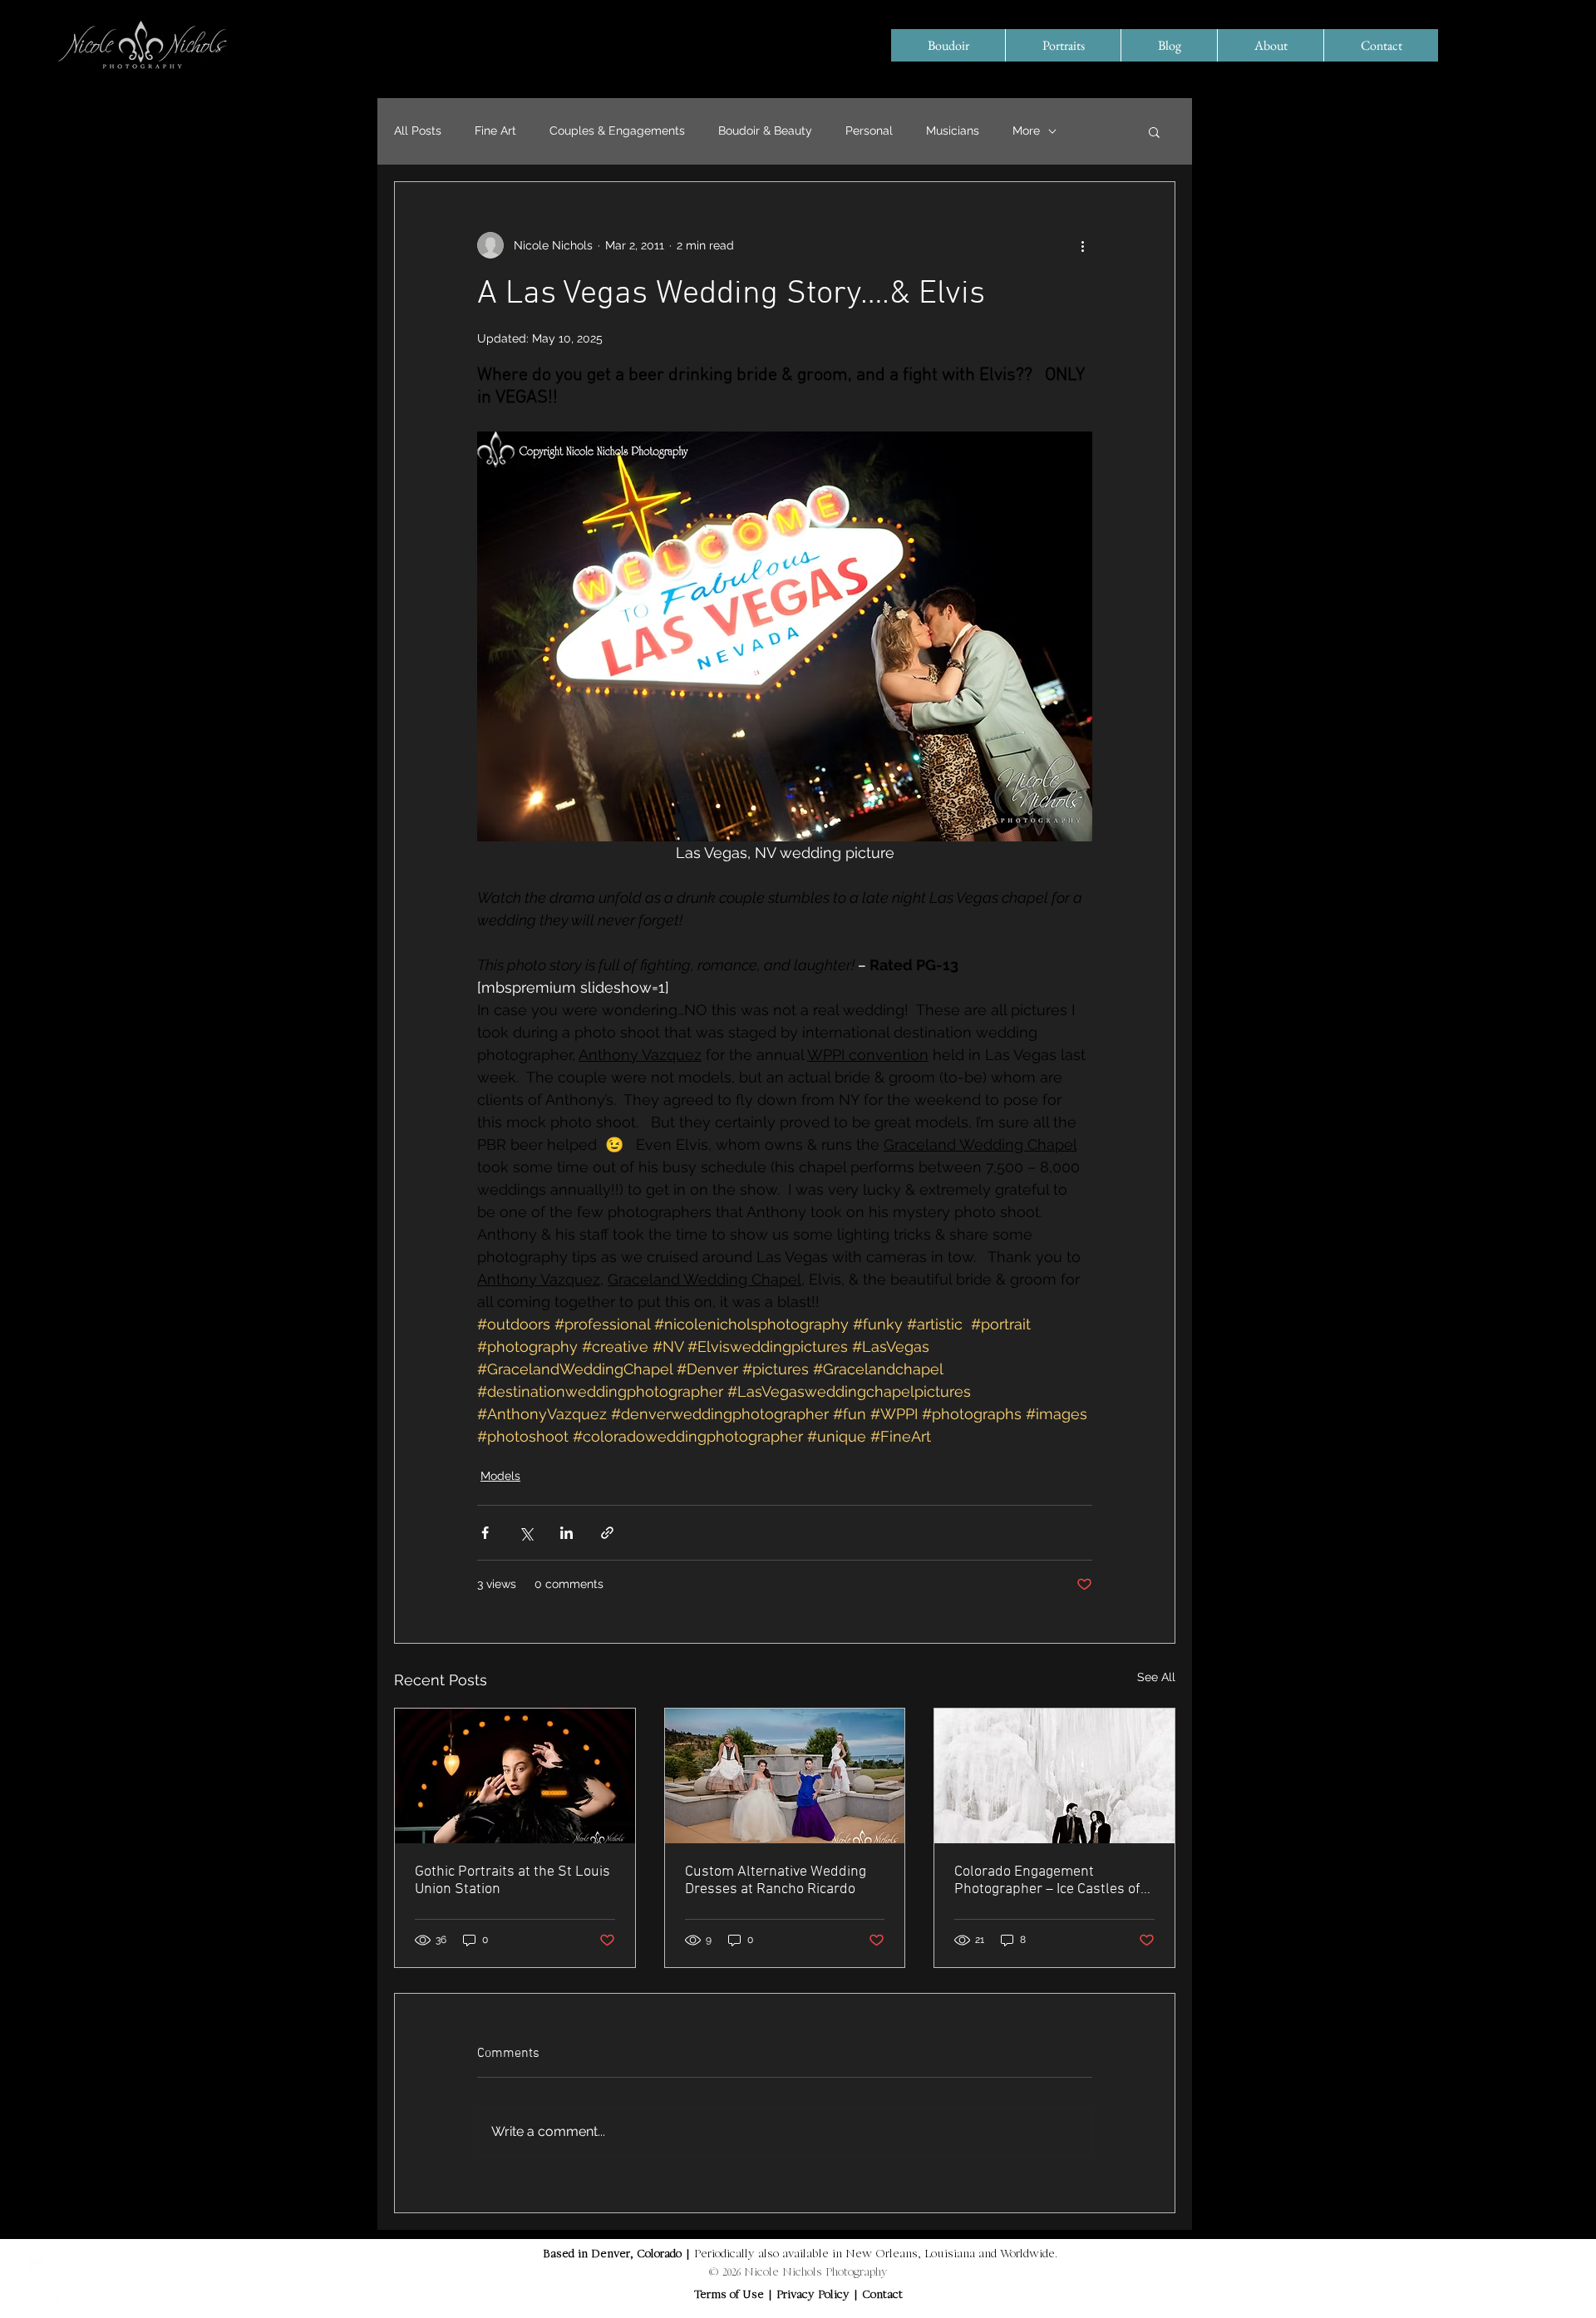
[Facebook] (39, 2279)
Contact (882, 2296)
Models (500, 1476)
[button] (1154, 131)
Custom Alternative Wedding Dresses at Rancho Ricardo (776, 1881)
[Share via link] (607, 1533)
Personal (869, 131)
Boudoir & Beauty (765, 131)
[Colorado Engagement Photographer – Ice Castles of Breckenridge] (1054, 1776)
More (1026, 131)
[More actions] (1082, 245)
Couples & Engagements (617, 131)
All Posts (418, 131)
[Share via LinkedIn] (566, 1533)
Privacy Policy (815, 2296)
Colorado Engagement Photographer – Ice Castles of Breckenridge (1047, 1881)
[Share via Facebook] (485, 1533)
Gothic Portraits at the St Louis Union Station (512, 1881)
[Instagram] (94, 2279)
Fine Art (495, 131)
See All (1156, 1677)
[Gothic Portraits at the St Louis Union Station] (515, 1776)
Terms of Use (729, 2296)
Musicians (953, 131)
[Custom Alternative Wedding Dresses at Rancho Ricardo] (785, 1776)
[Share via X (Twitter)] (526, 1533)
